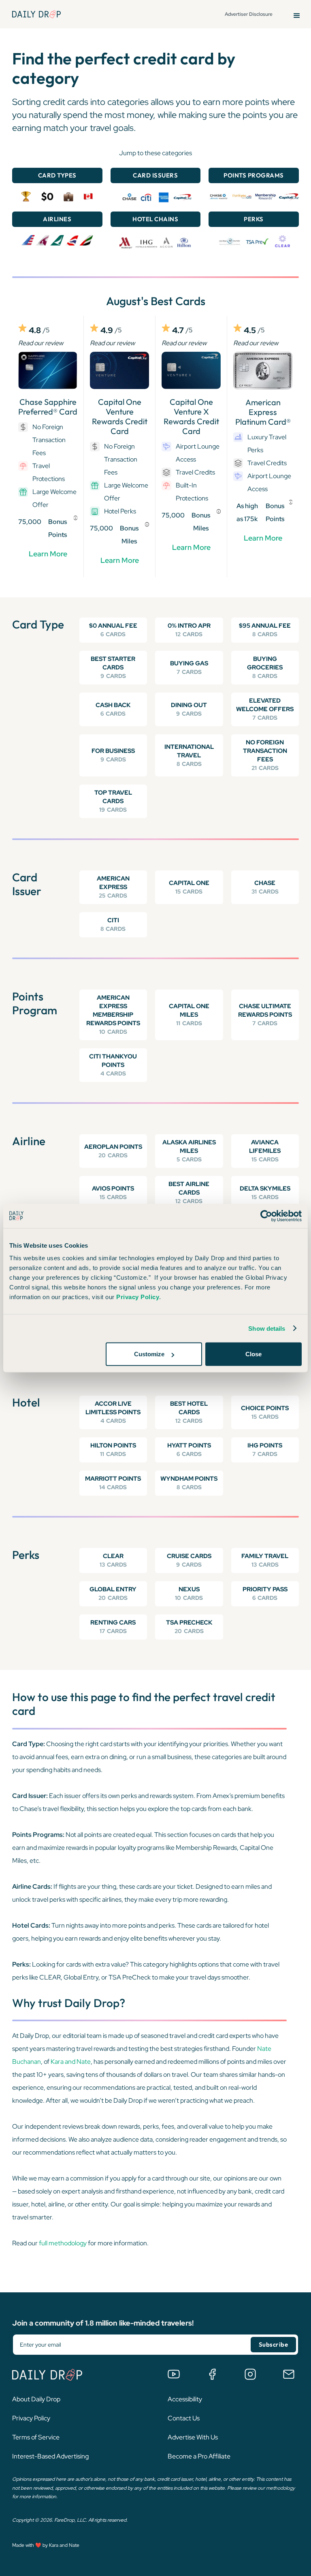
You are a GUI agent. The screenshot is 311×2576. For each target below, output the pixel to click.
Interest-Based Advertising (50, 2456)
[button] (297, 14)
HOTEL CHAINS (155, 219)
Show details (267, 1328)
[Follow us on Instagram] (250, 2374)
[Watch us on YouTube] (174, 2374)
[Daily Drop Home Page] (36, 14)
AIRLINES (57, 219)
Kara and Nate (71, 2062)
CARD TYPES (57, 175)
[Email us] (289, 2374)
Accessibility (185, 2399)
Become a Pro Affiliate (199, 2456)
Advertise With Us (193, 2437)
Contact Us (184, 2418)
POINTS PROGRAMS (254, 175)
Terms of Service (36, 2437)
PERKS (254, 219)
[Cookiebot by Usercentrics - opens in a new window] (266, 1216)
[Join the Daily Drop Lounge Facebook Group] (212, 2374)
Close (253, 1354)
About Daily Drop (36, 2399)
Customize (149, 1354)
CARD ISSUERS (155, 175)
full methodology (63, 2243)
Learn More (48, 554)
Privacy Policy (31, 2418)
